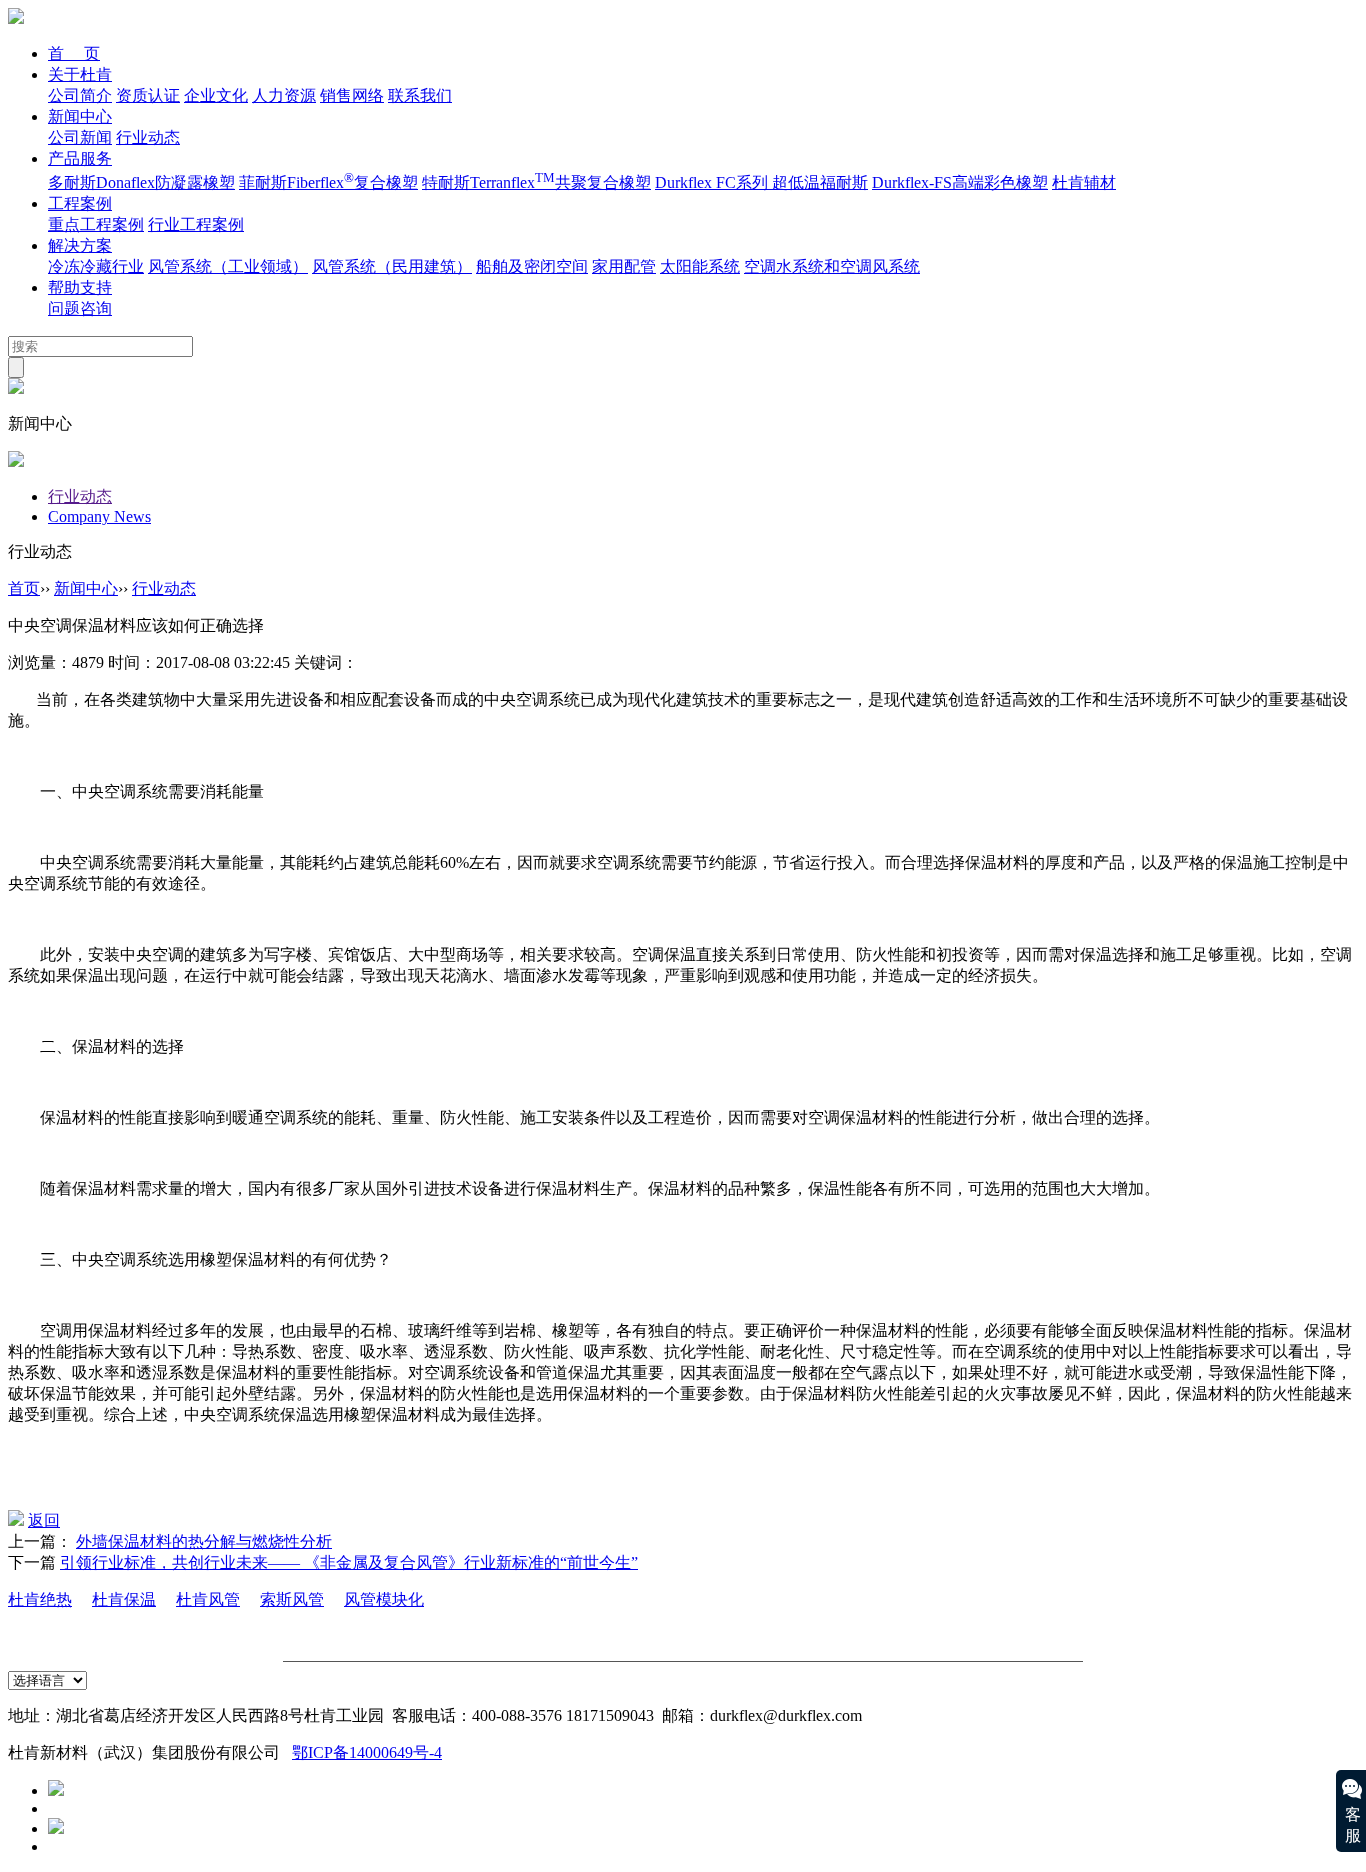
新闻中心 (80, 116)
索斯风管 (292, 1599)
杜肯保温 (124, 1599)
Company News (99, 516)
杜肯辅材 (1084, 182)
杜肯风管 (208, 1599)
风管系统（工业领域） (228, 266)
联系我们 (420, 95)
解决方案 (80, 245)
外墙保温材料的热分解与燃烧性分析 (204, 1541)
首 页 (74, 53)
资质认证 (148, 95)
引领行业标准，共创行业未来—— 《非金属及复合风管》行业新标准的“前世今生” (349, 1562)
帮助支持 (80, 287)
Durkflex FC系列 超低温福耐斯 (761, 182)
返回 (44, 1520)
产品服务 (80, 158)
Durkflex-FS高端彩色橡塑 (960, 182)
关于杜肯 (80, 74)
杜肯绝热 (40, 1599)
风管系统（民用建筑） (392, 266)
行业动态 (148, 137)
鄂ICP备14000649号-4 (367, 1752)
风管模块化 (384, 1599)
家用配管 (624, 266)
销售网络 (352, 95)
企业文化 (216, 95)
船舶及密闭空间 (532, 266)
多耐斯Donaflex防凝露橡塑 (141, 182)
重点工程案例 (96, 224)
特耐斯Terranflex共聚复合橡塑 (536, 182)
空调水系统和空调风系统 (832, 266)
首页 (24, 588)
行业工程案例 (196, 224)
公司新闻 (80, 137)
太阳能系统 (700, 266)
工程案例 (80, 203)
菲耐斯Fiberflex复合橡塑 (328, 182)
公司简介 (80, 95)
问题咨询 (80, 308)
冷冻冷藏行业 (96, 266)
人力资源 (284, 95)
